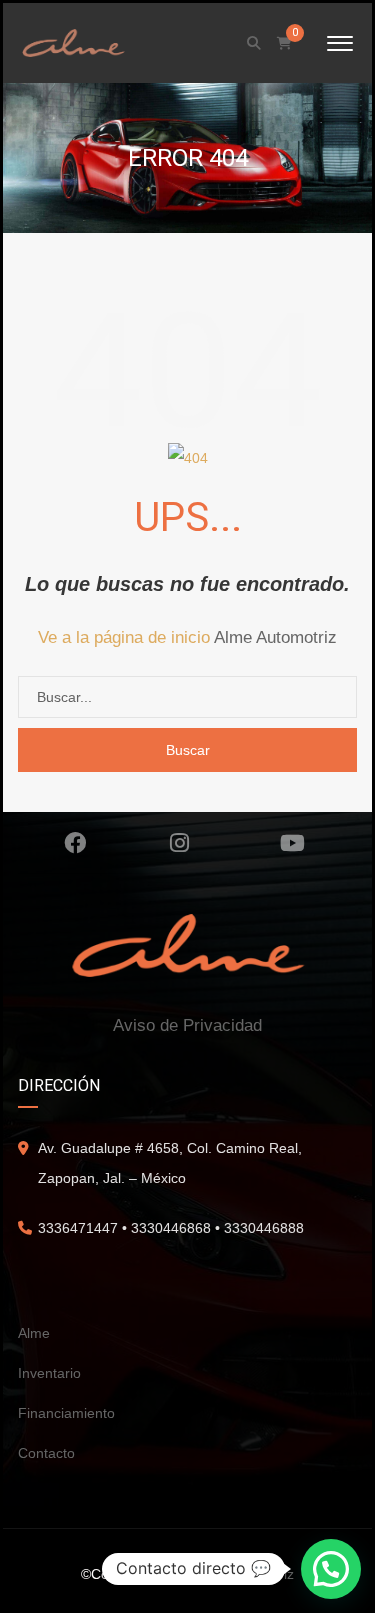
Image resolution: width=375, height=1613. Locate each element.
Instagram (180, 843)
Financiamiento (66, 1413)
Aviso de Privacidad (187, 1025)
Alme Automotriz (275, 637)
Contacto (46, 1453)
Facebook (74, 843)
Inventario (49, 1373)
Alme (34, 1333)
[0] (284, 43)
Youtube (293, 843)
